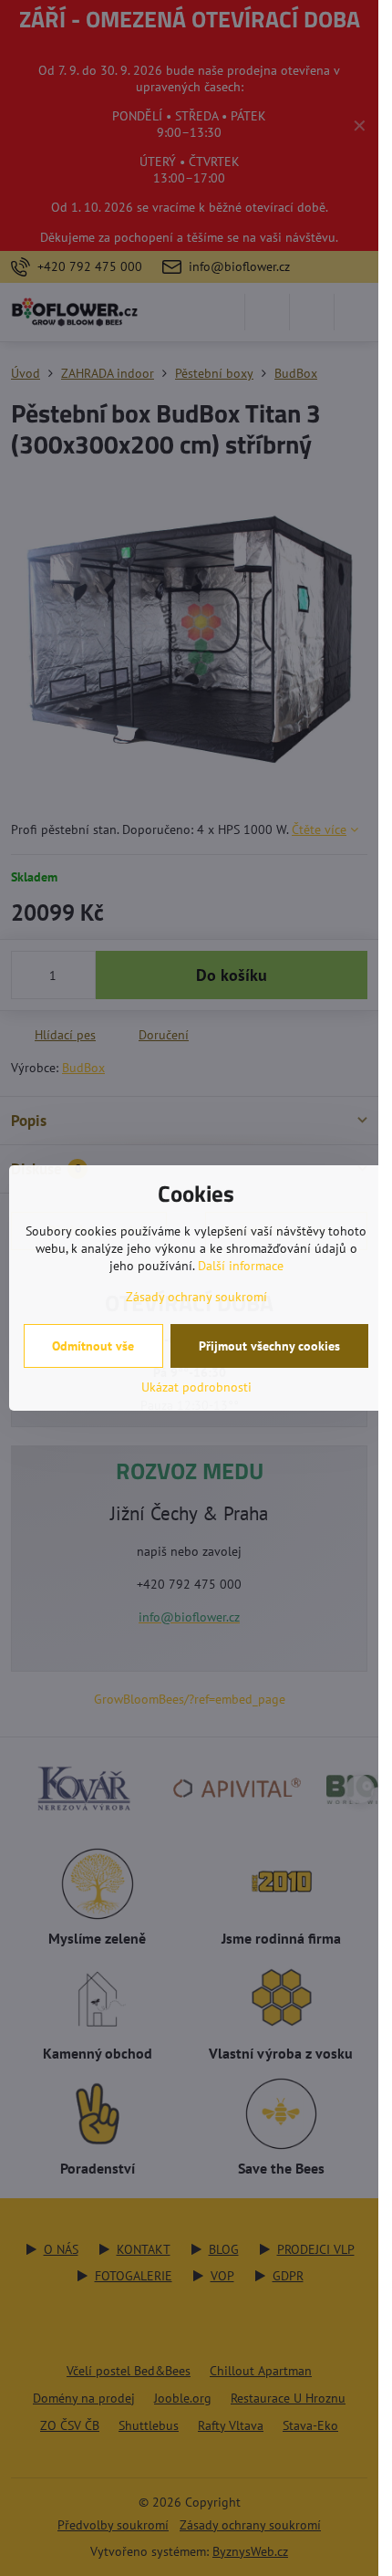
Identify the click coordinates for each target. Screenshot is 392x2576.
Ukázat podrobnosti (196, 1387)
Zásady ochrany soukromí (196, 1297)
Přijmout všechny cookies (269, 1346)
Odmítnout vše (93, 1346)
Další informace (241, 1266)
